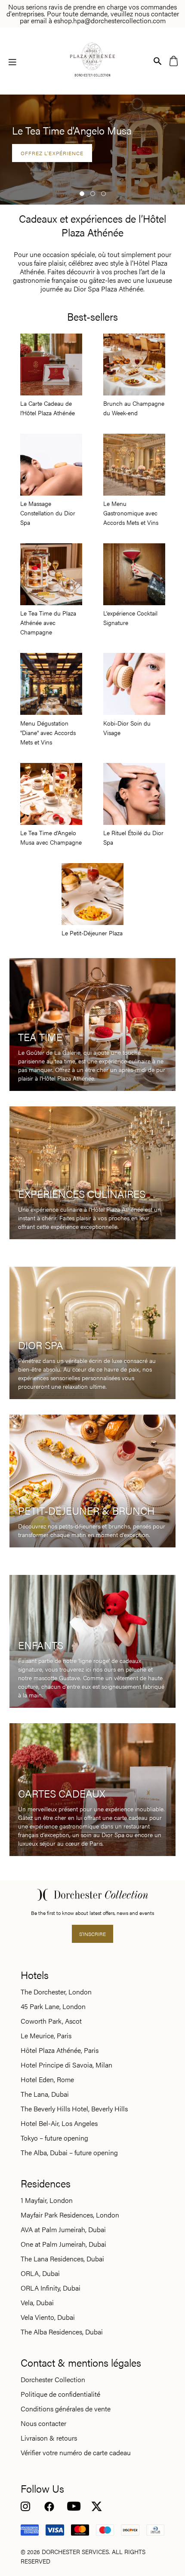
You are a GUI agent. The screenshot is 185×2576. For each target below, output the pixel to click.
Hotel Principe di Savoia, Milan (66, 2065)
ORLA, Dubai (40, 2273)
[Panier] (174, 60)
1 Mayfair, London (47, 2200)
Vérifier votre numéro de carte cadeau (76, 2453)
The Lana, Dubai (45, 2094)
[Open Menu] (12, 61)
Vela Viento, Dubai (48, 2317)
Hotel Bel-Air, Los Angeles (59, 2123)
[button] (82, 194)
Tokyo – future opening (54, 2138)
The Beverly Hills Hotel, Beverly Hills (74, 2109)
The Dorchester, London (56, 1992)
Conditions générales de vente (66, 2409)
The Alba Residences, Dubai (62, 2332)
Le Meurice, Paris (46, 2036)
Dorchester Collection (53, 2380)
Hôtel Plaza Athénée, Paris (60, 2050)
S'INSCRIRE (92, 1934)
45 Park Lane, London (53, 2006)
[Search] (158, 60)
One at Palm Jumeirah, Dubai (63, 2244)
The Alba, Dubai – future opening (69, 2153)
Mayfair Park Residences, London (70, 2215)
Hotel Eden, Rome (47, 2080)
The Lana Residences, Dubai (62, 2259)
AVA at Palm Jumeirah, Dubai (63, 2230)
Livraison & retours (49, 2438)
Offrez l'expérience (52, 153)
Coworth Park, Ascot (51, 2021)
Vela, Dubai (37, 2303)
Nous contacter (43, 2423)
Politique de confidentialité (60, 2394)
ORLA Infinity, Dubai (51, 2288)
